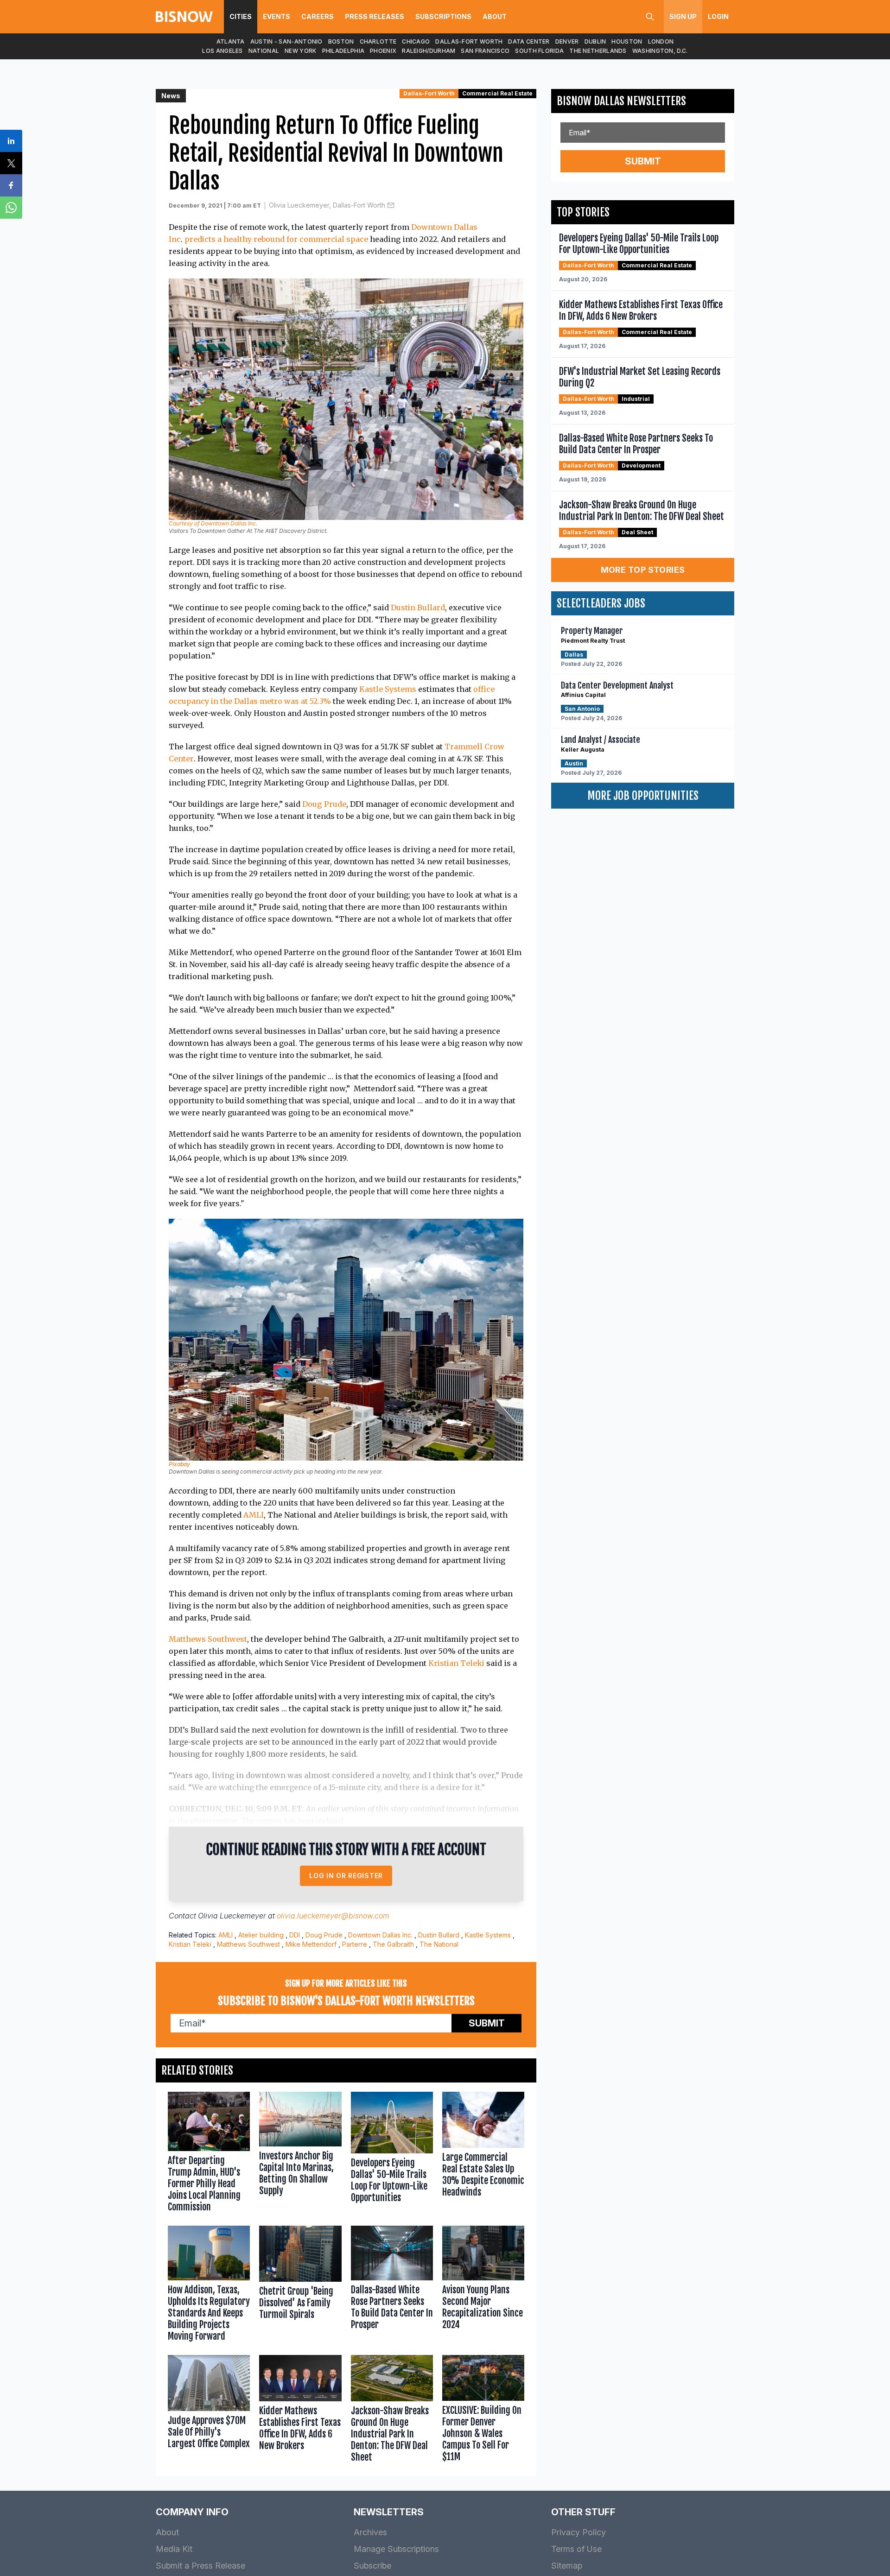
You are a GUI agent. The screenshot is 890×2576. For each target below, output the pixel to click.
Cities (241, 16)
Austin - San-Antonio (286, 41)
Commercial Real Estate (497, 93)
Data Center (529, 41)
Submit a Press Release (200, 2566)
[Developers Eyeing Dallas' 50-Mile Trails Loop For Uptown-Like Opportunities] (392, 2154)
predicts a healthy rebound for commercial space (276, 239)
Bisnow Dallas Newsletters (621, 101)
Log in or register (346, 1876)
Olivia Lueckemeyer (232, 1916)
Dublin (595, 41)
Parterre (355, 1944)
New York (300, 51)
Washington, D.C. (660, 51)
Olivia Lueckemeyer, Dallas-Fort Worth (327, 205)
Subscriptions (443, 16)
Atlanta (231, 41)
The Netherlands (598, 51)
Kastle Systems (388, 689)
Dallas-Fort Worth (469, 41)
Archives (370, 2532)
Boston (341, 41)
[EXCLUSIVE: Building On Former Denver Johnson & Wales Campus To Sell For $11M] (483, 2411)
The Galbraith (393, 1944)
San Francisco (485, 51)
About (495, 16)
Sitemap (567, 2566)
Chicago (416, 41)
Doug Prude (324, 804)
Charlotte (378, 41)
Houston (627, 41)
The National (439, 1944)
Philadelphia (343, 51)
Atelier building (261, 1935)
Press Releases (375, 16)
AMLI (254, 1515)
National (264, 51)
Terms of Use (576, 2549)
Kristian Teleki (456, 1663)
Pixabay (179, 1464)
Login (718, 16)
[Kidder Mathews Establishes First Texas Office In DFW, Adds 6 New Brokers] (300, 2411)
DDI (295, 1935)
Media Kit (174, 2549)
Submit (487, 2023)
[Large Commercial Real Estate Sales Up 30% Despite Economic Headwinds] (483, 2154)
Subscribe (372, 2566)
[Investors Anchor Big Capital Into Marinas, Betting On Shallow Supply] (300, 2154)
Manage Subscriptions (396, 2549)
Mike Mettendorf (311, 1944)
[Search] (650, 17)
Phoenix (383, 51)
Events (277, 16)
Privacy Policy (578, 2532)
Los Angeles (222, 51)
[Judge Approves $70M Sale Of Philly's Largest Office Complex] (209, 2411)
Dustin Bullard (418, 608)
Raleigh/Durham (429, 51)
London (661, 41)
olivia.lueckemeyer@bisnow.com (333, 1916)
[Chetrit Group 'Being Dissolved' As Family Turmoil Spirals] (300, 2286)
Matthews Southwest (208, 1639)
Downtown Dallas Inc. (380, 1935)
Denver (567, 41)
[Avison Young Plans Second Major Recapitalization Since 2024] (483, 2286)
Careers (318, 16)
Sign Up (683, 16)
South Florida (539, 51)
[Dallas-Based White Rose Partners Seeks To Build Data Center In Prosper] (392, 2286)
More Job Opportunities (643, 796)
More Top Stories (643, 570)
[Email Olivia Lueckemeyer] (391, 205)
